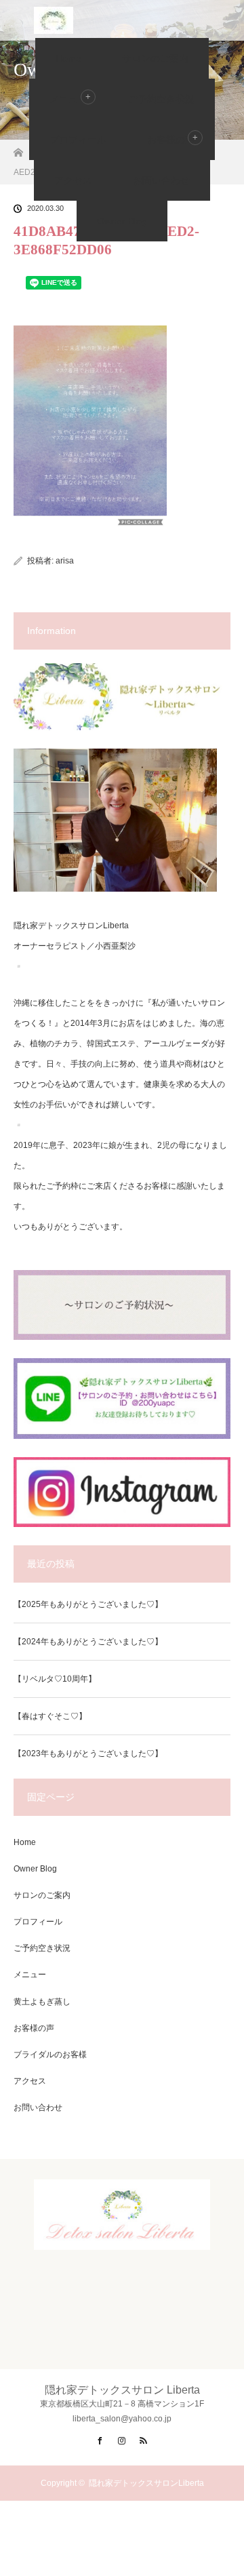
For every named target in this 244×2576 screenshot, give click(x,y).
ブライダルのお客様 (50, 2055)
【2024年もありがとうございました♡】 (88, 1642)
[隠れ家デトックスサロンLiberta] (122, 2238)
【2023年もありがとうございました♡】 (88, 1753)
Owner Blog (122, 221)
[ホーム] (18, 149)
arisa (65, 561)
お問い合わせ (161, 180)
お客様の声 (171, 140)
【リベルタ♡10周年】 (55, 1679)
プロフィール (78, 140)
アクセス (73, 180)
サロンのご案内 (155, 58)
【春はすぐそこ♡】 (50, 1716)
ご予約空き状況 (161, 99)
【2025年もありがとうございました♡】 (88, 1604)
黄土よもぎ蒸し (42, 2002)
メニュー (30, 1975)
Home (68, 58)
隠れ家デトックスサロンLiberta (146, 2483)
